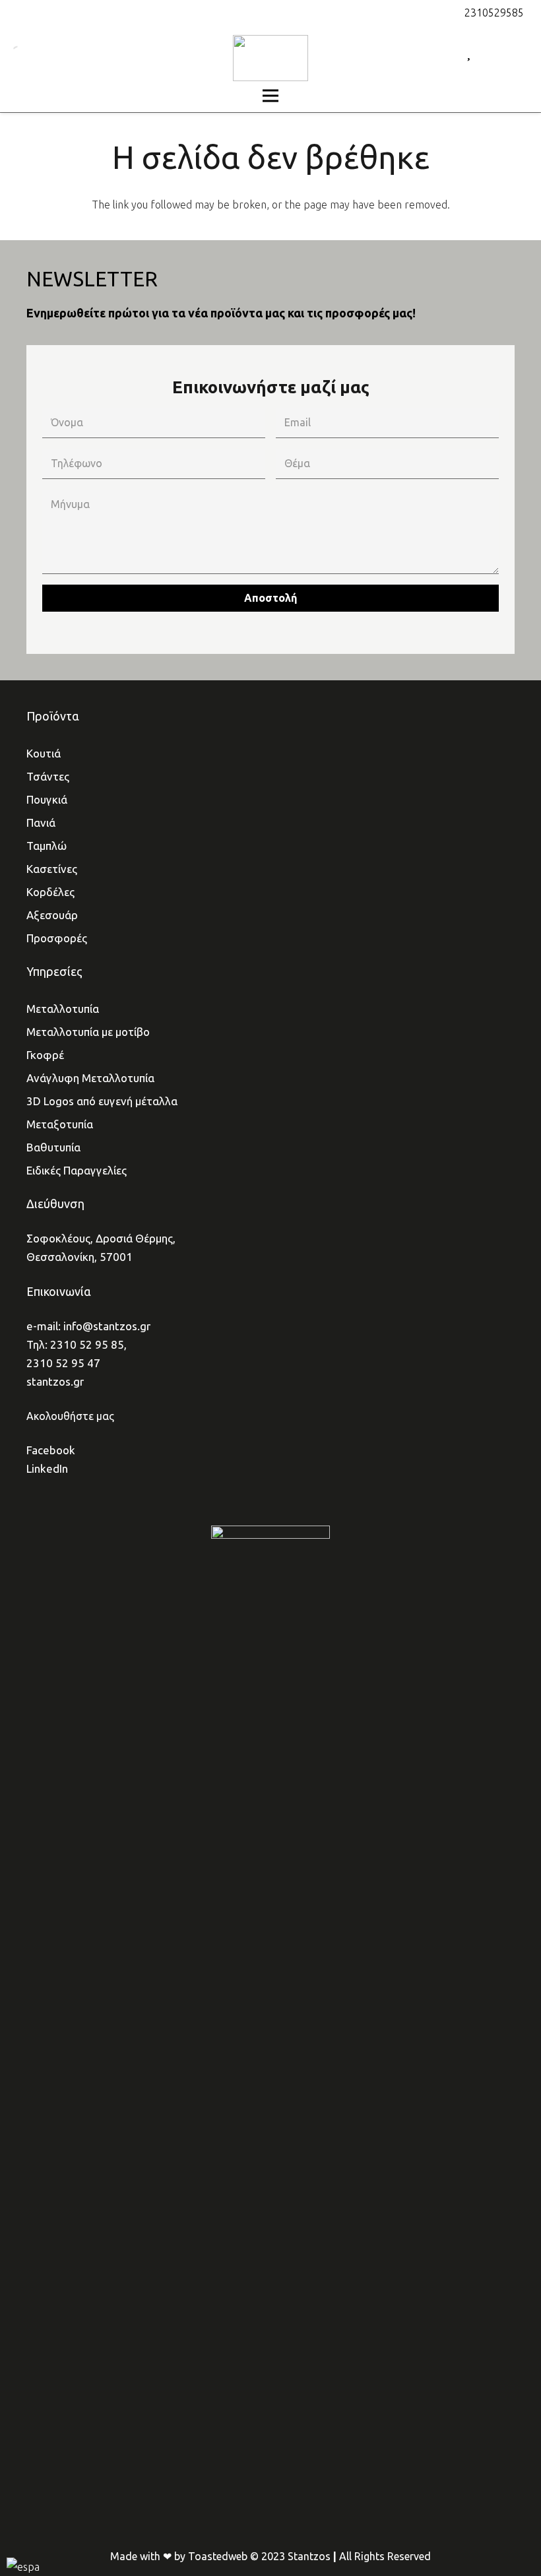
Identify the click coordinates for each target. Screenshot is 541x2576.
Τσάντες (48, 776)
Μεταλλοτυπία (63, 1009)
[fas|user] (493, 52)
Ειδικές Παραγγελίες (77, 1170)
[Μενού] (270, 96)
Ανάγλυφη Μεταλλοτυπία (90, 1078)
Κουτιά (44, 753)
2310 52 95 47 (63, 1363)
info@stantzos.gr (107, 1326)
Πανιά (41, 822)
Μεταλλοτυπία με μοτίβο (88, 1032)
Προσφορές (57, 938)
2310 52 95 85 (87, 1344)
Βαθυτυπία (53, 1147)
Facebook (51, 1450)
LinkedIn (47, 1468)
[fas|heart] (469, 52)
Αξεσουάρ (52, 915)
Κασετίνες (52, 869)
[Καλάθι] (516, 53)
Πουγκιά (47, 799)
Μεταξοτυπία (60, 1124)
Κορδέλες (50, 892)
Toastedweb (218, 2556)
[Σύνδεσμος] (270, 58)
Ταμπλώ (47, 846)
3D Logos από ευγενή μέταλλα (102, 1101)
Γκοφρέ (45, 1055)
